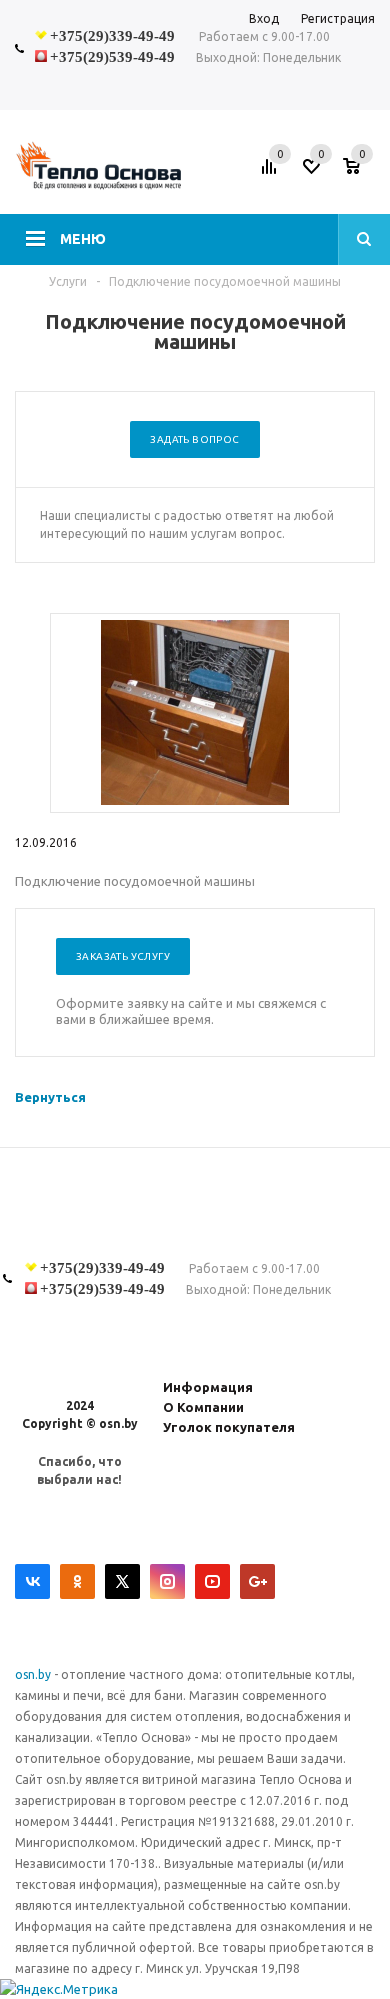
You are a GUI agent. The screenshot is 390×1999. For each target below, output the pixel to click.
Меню (83, 239)
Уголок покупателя (229, 1427)
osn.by (34, 1674)
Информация (208, 1387)
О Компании (203, 1407)
